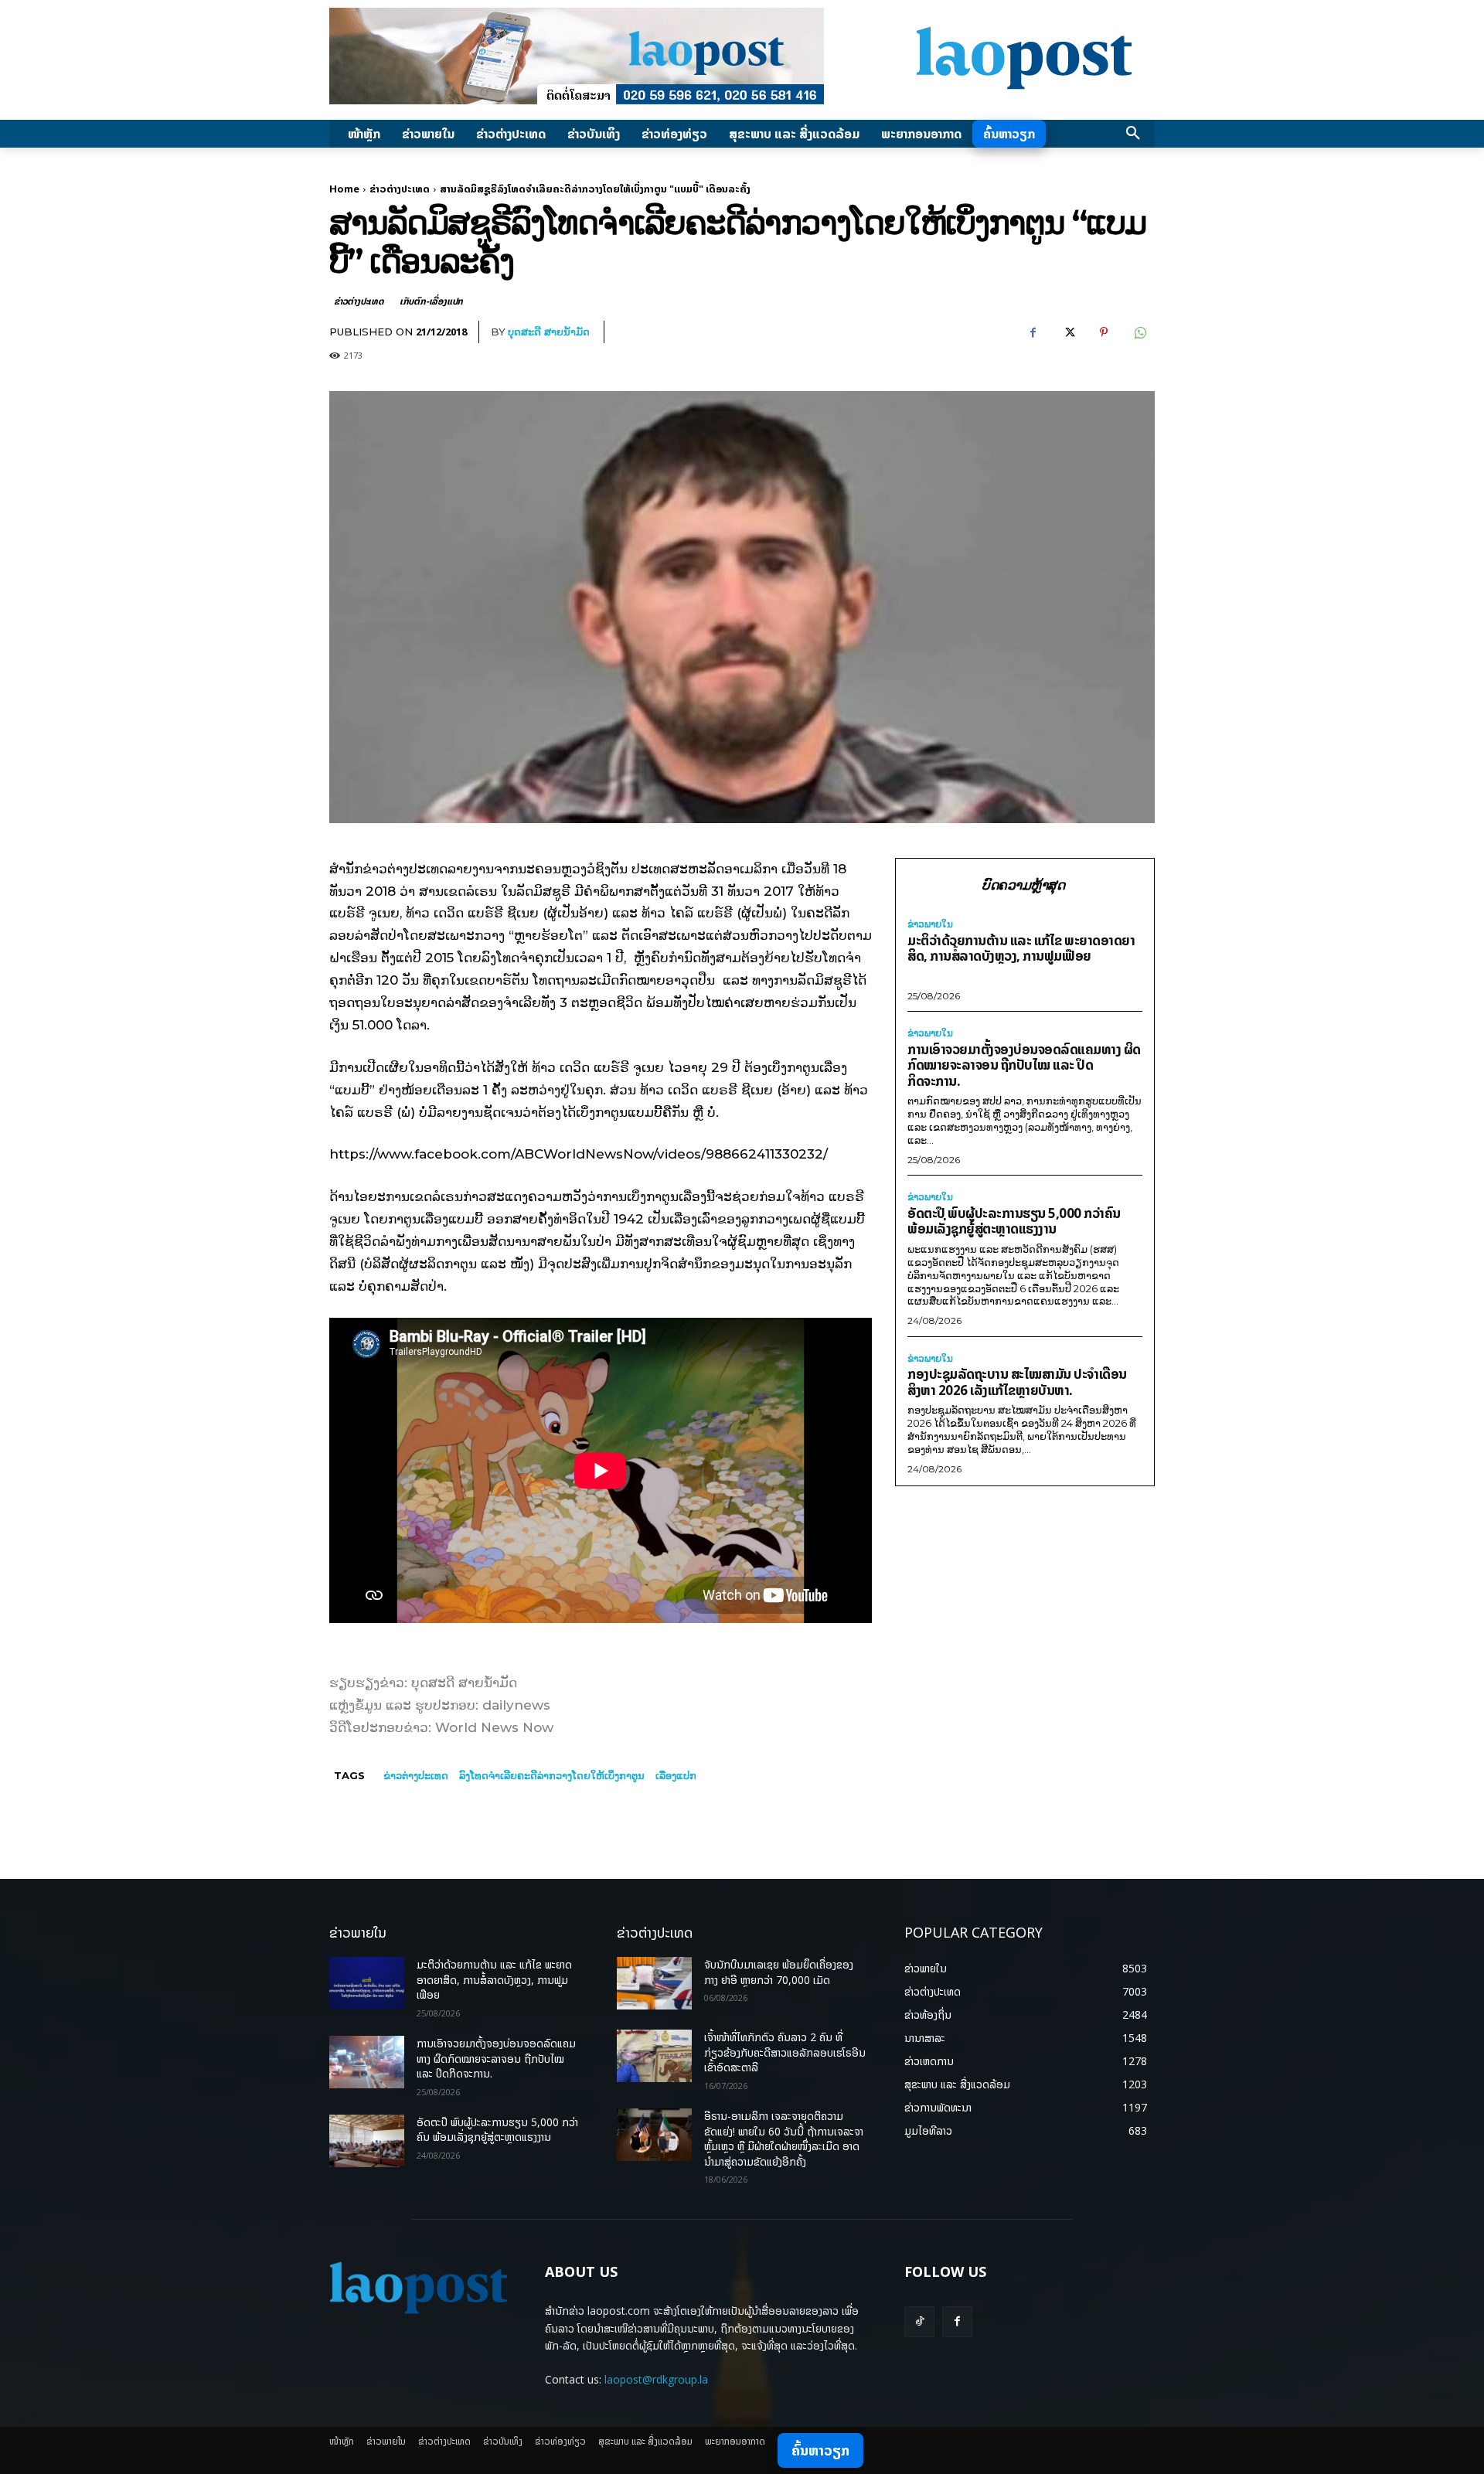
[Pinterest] (1104, 332)
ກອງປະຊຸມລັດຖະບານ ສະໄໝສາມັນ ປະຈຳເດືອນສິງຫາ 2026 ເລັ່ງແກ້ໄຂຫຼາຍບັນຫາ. (1017, 1382)
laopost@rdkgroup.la (656, 2379)
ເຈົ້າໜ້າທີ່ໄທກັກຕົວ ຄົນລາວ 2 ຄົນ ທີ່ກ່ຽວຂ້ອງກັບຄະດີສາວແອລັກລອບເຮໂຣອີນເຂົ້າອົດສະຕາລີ (785, 2052)
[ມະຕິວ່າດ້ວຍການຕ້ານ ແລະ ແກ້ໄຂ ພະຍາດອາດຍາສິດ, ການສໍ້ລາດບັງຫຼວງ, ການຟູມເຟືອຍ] (367, 1983)
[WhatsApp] (1139, 332)
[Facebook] (1033, 332)
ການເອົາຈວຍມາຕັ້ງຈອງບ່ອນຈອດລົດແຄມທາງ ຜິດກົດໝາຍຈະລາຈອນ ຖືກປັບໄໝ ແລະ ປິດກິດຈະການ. (1024, 1065)
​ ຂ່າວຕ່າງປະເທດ (414, 1775)
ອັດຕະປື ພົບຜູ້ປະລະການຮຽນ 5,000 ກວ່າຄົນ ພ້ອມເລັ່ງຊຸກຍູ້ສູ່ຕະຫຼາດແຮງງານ (1014, 1221)
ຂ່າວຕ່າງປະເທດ (400, 189)
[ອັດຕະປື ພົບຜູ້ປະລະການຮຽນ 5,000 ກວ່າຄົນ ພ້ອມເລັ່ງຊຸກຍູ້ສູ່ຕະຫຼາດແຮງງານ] (367, 2141)
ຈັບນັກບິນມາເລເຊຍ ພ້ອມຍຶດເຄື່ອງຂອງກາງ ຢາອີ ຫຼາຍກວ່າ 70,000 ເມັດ (779, 1972)
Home (344, 189)
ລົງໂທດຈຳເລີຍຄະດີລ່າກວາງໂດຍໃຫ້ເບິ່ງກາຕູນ (552, 1775)
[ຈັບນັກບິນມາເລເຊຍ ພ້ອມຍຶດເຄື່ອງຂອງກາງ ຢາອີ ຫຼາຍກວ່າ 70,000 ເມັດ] (654, 1983)
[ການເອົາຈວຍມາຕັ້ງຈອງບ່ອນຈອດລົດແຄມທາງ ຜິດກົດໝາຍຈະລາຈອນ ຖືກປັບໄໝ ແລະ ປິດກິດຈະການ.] (367, 2062)
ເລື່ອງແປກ (676, 1775)
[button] (1133, 134)
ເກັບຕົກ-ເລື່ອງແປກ (431, 301)
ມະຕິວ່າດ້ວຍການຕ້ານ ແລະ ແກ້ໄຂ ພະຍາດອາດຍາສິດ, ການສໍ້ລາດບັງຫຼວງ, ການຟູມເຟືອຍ (1021, 948)
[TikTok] (919, 2321)
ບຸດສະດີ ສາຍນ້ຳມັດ (549, 332)
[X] (1068, 332)
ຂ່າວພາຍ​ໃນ (930, 924)
